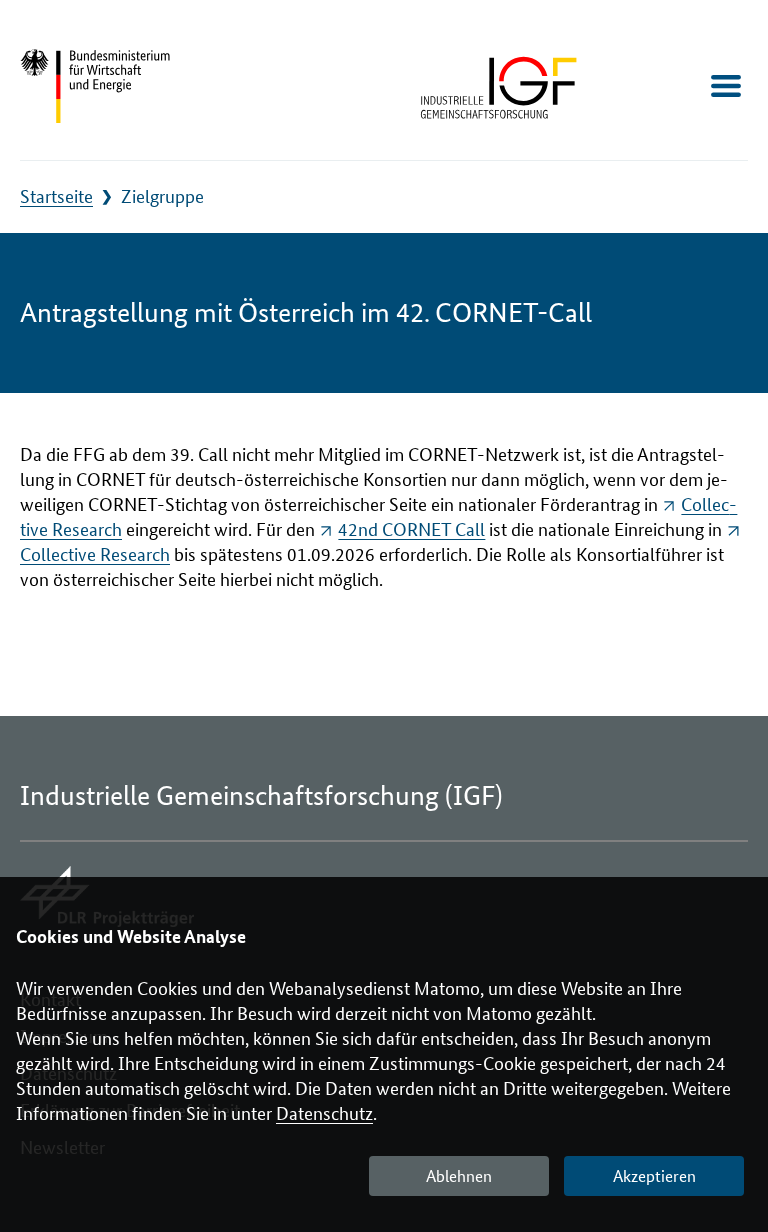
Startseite (56, 196)
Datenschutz (324, 1113)
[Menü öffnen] (725, 86)
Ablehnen (459, 1176)
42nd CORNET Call (411, 529)
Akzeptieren (654, 1176)
